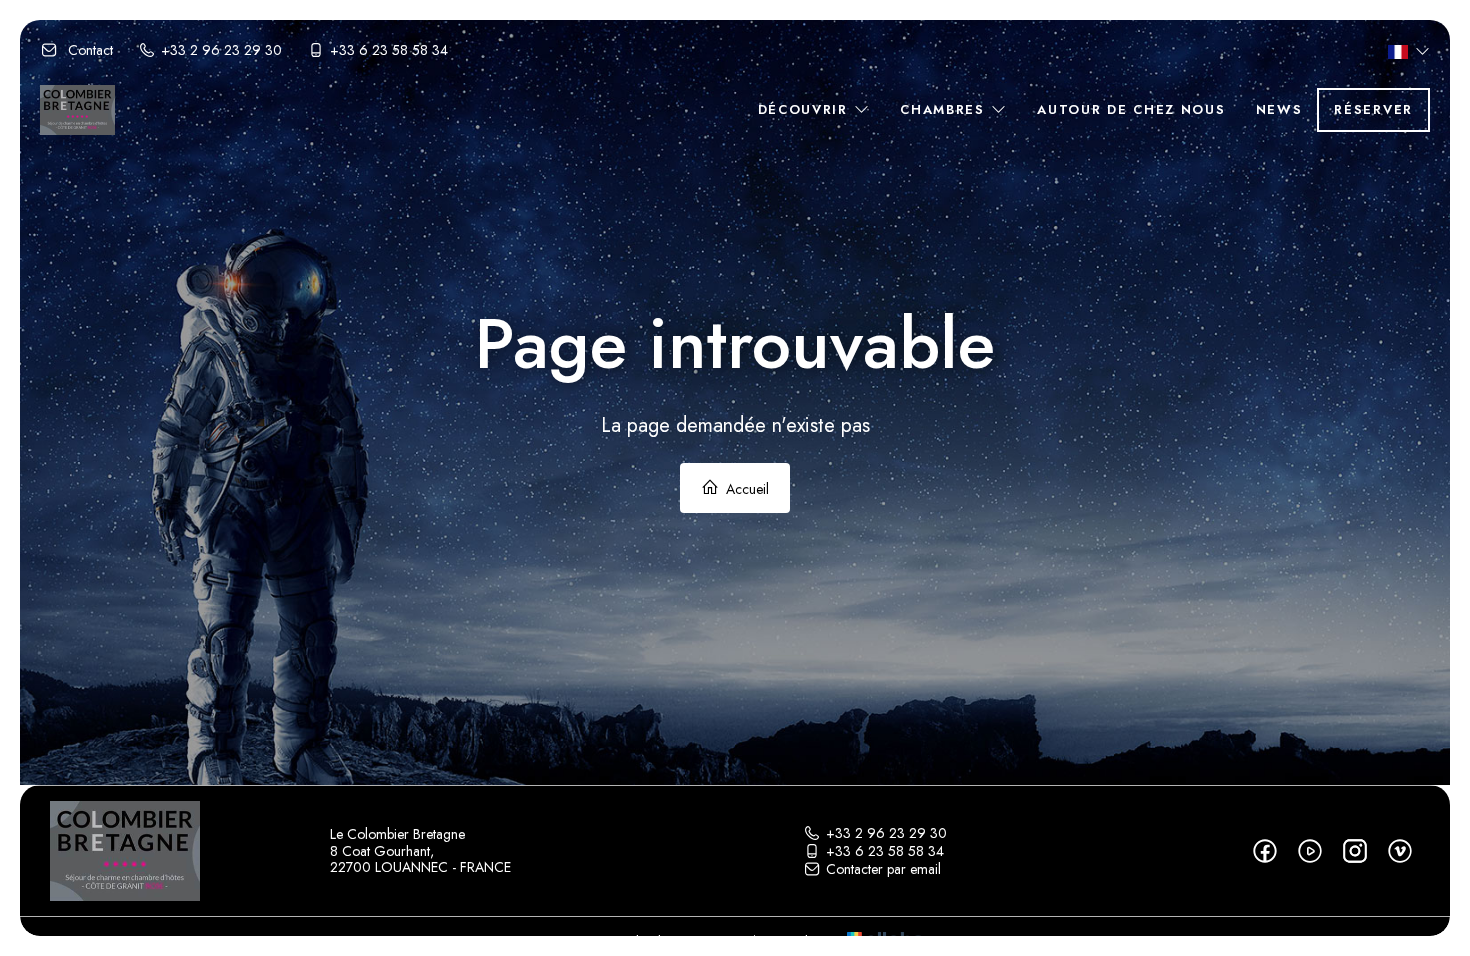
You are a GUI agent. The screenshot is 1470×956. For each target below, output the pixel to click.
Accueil (745, 489)
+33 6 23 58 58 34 (885, 851)
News (1279, 109)
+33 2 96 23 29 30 (886, 833)
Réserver (1373, 109)
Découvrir (806, 109)
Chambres (945, 109)
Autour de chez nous (1131, 109)
